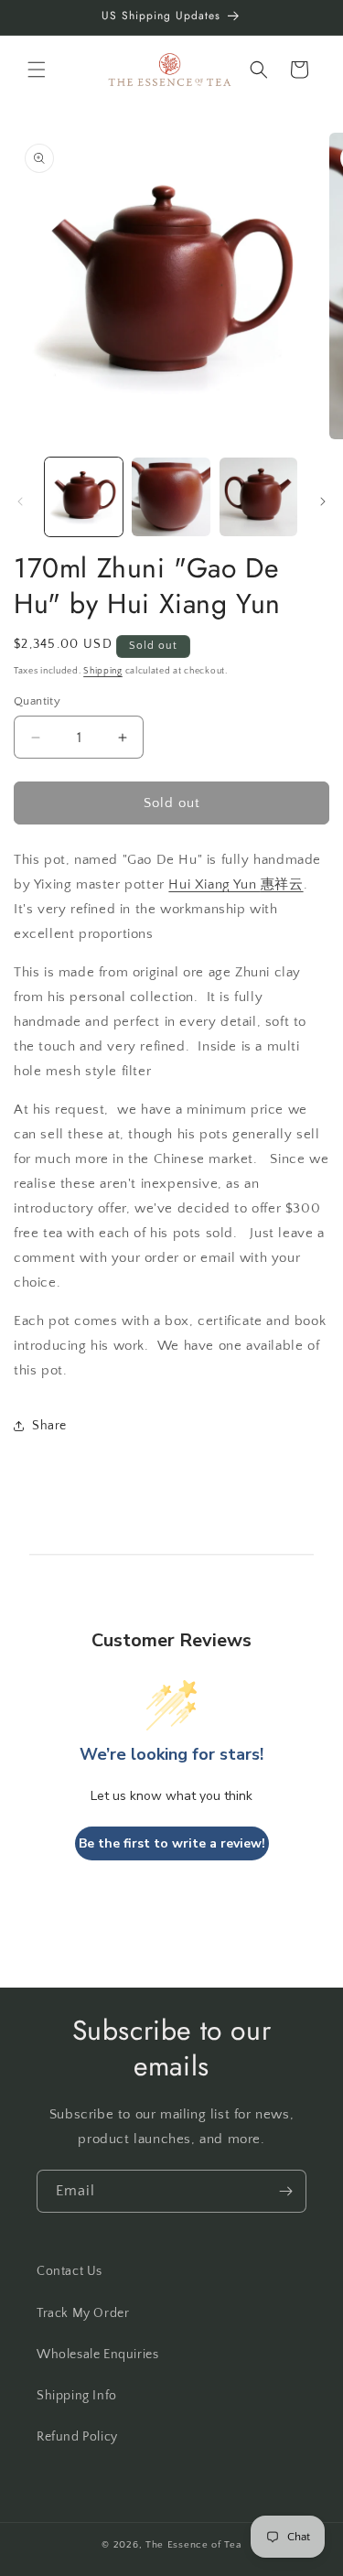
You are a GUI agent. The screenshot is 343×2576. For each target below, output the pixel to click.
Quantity (37, 701)
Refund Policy (77, 2437)
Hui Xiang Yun (236, 884)
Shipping (103, 671)
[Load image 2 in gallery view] (171, 496)
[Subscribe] (285, 2191)
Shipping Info (77, 2396)
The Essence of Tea (193, 2545)
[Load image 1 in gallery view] (84, 496)
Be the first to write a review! (172, 1843)
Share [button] (49, 1426)
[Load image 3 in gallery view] (258, 496)
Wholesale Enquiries (97, 2355)
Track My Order (83, 2313)
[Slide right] (323, 501)
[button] (37, 70)
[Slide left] (20, 501)
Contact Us (70, 2271)
